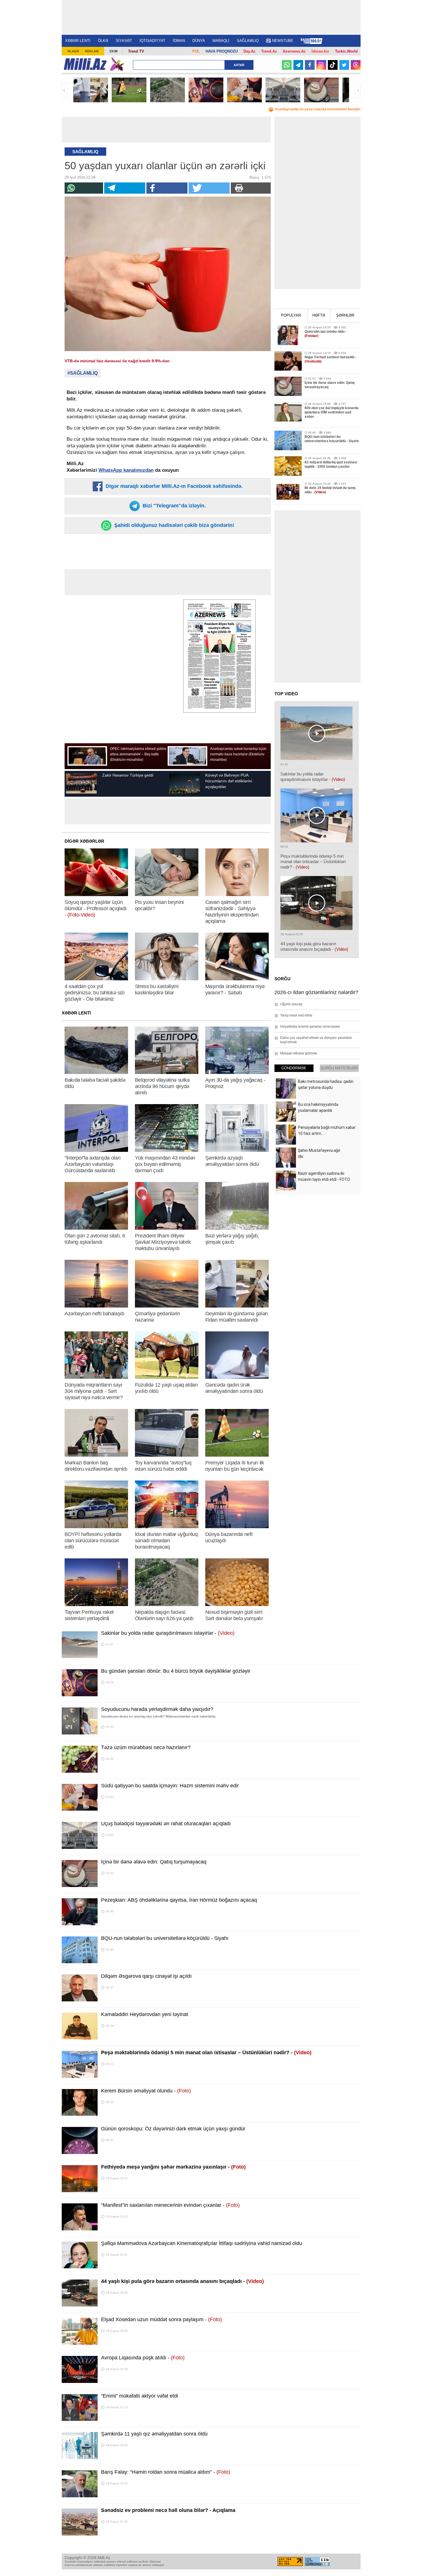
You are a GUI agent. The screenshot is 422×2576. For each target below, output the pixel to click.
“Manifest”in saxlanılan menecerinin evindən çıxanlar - (170, 2205)
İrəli (357, 90)
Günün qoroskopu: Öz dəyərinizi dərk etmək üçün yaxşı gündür (173, 2129)
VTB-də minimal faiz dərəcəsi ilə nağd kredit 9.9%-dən (117, 361)
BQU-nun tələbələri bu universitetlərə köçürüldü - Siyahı (165, 1938)
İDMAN (179, 41)
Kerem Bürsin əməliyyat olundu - (146, 2091)
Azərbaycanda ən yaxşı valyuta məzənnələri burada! (318, 109)
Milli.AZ (85, 64)
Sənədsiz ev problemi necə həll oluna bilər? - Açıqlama (168, 2510)
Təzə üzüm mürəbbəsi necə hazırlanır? (146, 1747)
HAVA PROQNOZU (222, 51)
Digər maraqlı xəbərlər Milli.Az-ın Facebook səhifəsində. (173, 486)
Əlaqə (73, 51)
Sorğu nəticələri (339, 1068)
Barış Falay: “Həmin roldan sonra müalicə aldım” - (166, 2472)
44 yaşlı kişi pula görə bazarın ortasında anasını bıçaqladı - (182, 2281)
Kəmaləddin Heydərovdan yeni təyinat (145, 2014)
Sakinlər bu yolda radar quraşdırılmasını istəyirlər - (168, 1633)
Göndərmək (294, 1068)
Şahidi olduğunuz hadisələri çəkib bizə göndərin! (174, 525)
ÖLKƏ (103, 41)
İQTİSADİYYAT (152, 41)
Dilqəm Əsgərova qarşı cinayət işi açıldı (146, 1976)
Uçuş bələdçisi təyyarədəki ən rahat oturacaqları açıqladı (166, 1824)
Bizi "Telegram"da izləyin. (174, 506)
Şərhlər (345, 315)
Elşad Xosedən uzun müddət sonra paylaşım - (161, 2319)
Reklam (92, 51)
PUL (196, 51)
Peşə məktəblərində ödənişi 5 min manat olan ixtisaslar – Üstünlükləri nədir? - (206, 2053)
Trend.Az (269, 51)
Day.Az (249, 51)
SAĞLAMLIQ (248, 41)
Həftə (319, 315)
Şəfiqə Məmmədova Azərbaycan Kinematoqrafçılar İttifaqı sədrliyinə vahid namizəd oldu (202, 2243)
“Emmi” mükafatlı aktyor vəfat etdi (140, 2396)
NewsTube (283, 41)
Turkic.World (346, 51)
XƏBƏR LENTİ (78, 41)
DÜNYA (199, 41)
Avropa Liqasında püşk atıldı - (143, 2358)
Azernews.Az (294, 51)
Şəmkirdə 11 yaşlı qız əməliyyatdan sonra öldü (154, 2434)
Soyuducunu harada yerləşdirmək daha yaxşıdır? (157, 1709)
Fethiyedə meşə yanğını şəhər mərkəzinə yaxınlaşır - (173, 2167)
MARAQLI (221, 41)
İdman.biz (320, 51)
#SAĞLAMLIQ (83, 373)
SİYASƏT (124, 41)
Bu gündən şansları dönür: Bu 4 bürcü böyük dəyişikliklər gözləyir (176, 1671)
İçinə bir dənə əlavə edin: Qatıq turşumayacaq (154, 1862)
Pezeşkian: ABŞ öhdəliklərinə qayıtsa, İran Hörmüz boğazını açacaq (179, 1900)
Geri (65, 90)
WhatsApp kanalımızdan (126, 470)
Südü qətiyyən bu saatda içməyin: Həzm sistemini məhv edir (170, 1786)
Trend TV (136, 51)
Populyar (291, 315)
